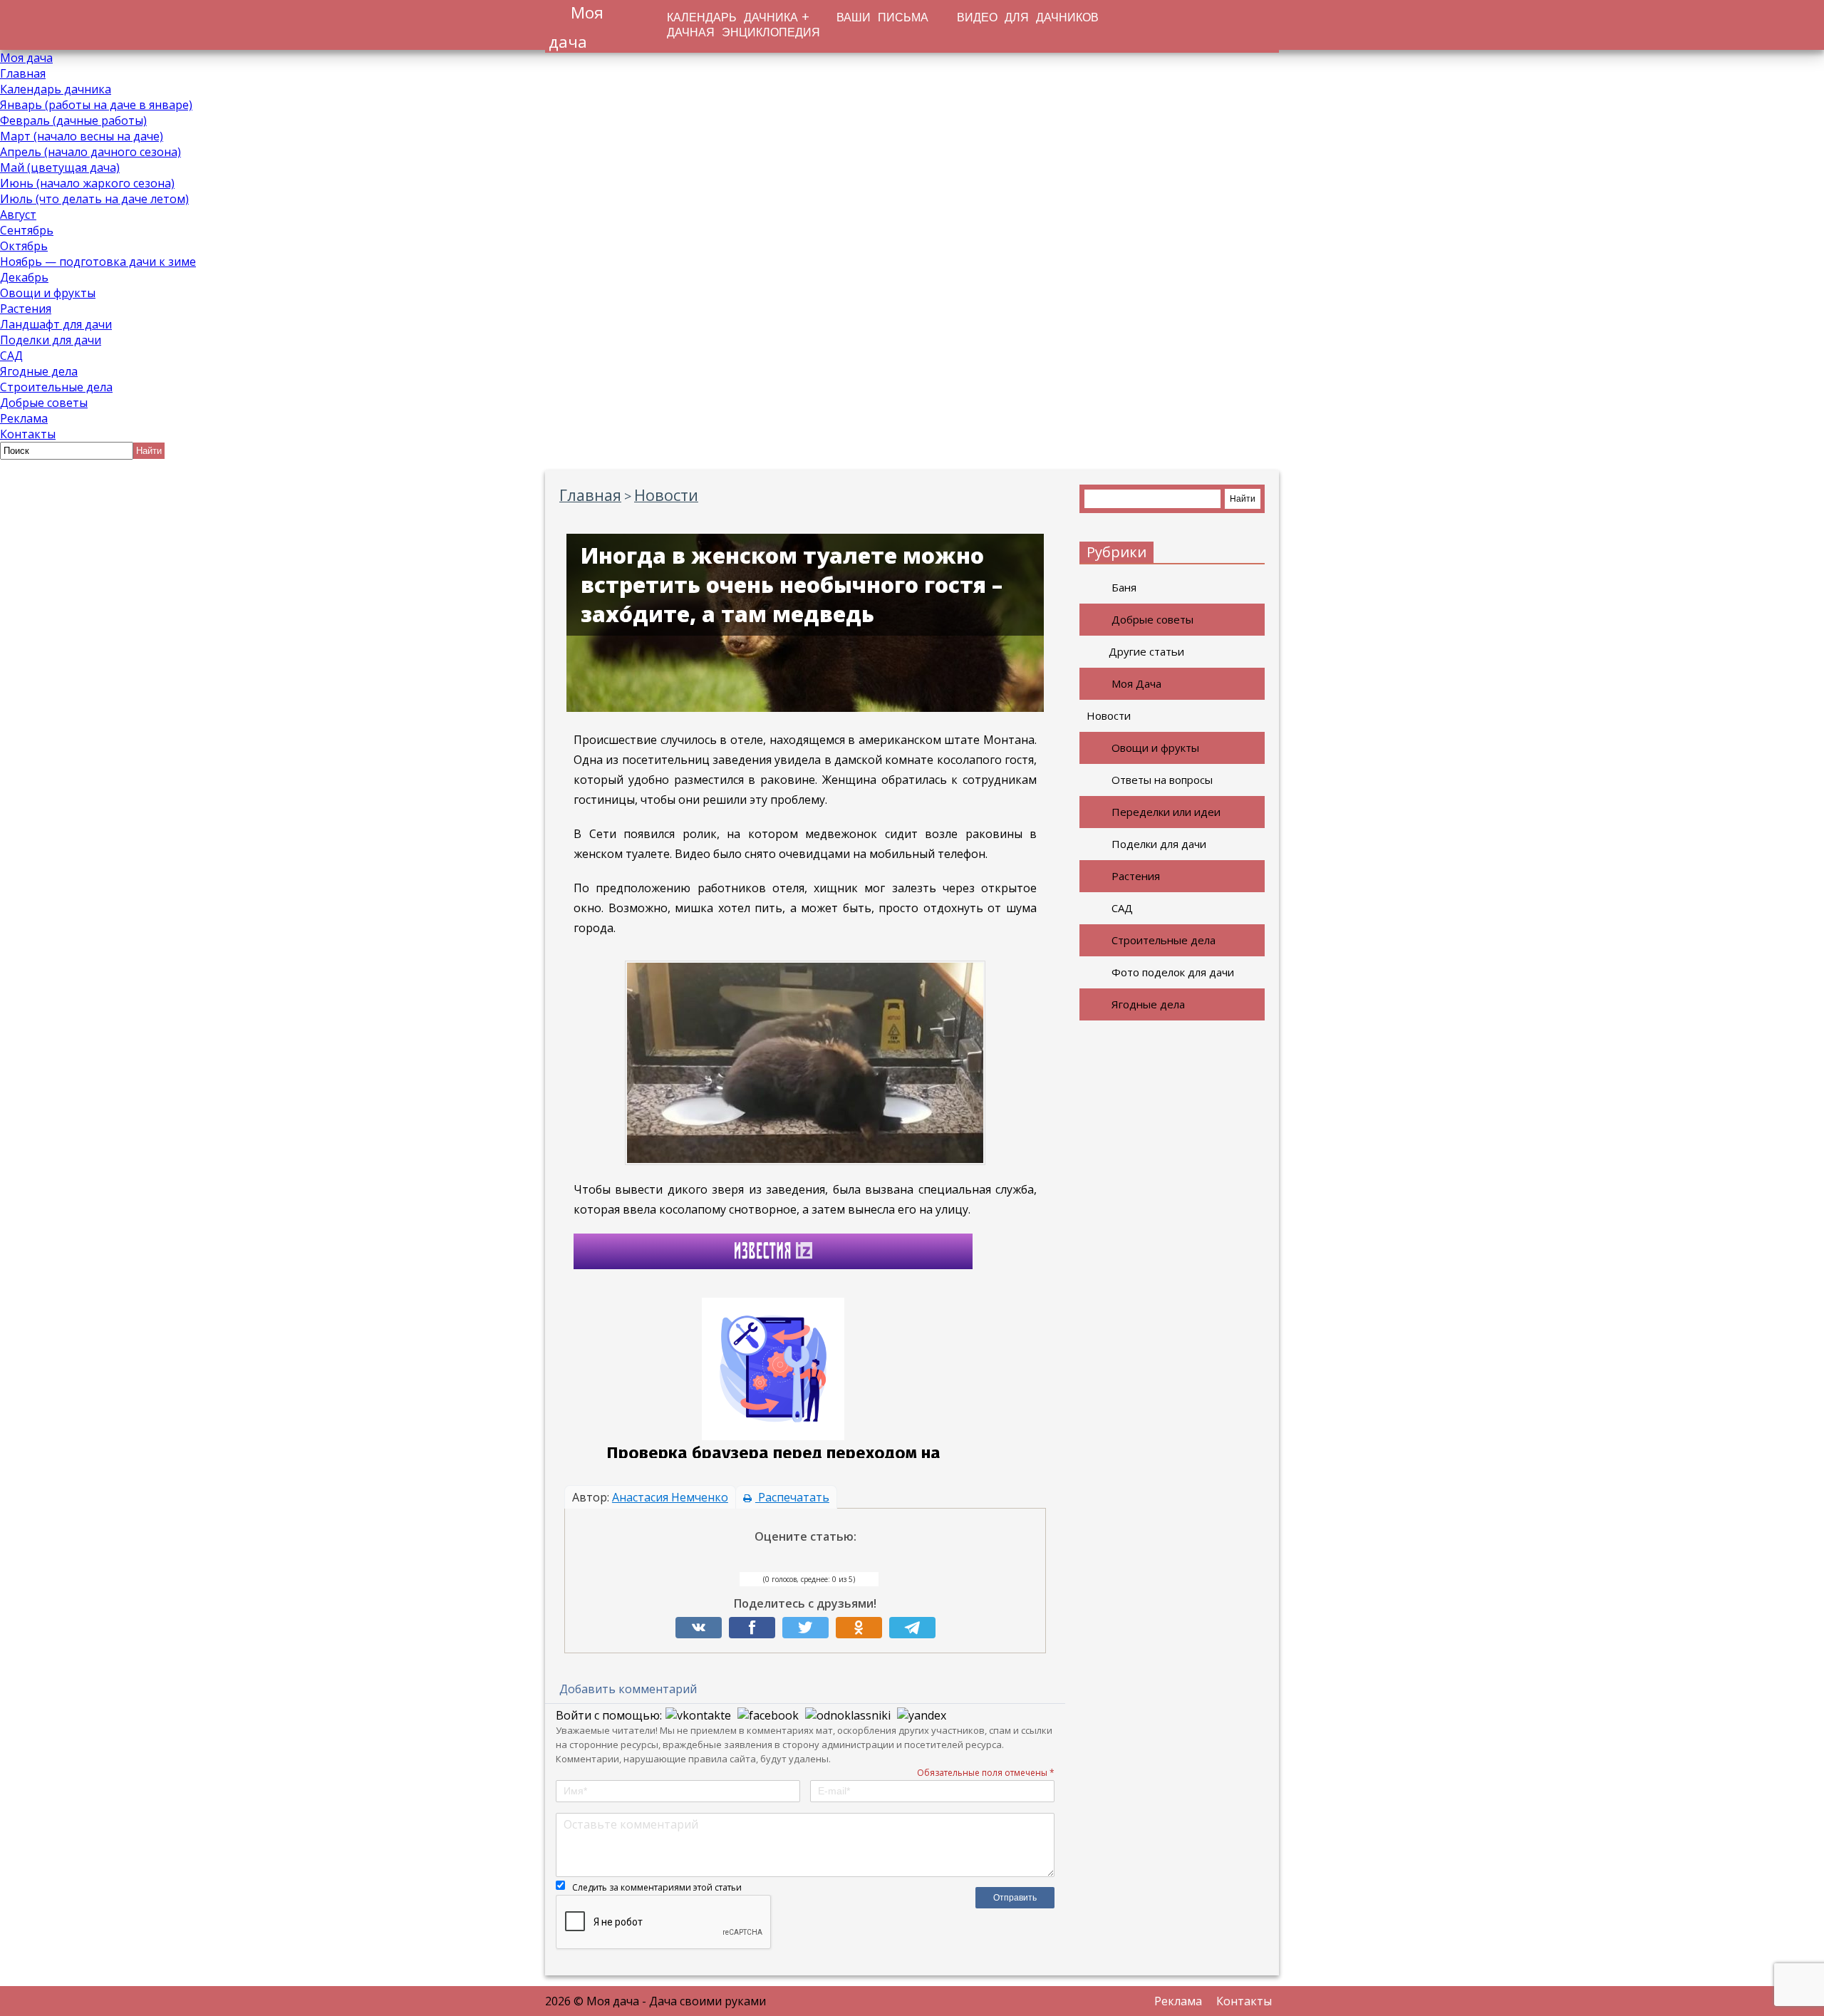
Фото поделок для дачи (1173, 972)
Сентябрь (27, 230)
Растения (26, 309)
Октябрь (24, 246)
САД (11, 356)
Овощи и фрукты (48, 293)
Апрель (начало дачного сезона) (90, 152)
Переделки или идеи (1166, 812)
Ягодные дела (39, 371)
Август (18, 214)
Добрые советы (44, 403)
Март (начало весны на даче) (82, 136)
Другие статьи (1146, 651)
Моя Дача (1136, 683)
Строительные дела (56, 387)
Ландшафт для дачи (56, 324)
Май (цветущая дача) (60, 167)
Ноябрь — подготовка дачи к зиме (98, 262)
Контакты (28, 434)
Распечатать (792, 1497)
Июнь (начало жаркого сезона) (87, 183)
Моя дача (26, 58)
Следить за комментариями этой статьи (657, 1887)
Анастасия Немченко (670, 1497)
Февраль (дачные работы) (73, 120)
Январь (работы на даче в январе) (96, 105)
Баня (1124, 587)
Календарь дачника (56, 89)
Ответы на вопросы (1162, 780)
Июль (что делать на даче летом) (94, 199)
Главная (23, 73)
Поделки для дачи (51, 340)
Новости (1109, 715)
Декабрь (24, 277)
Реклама (24, 418)
